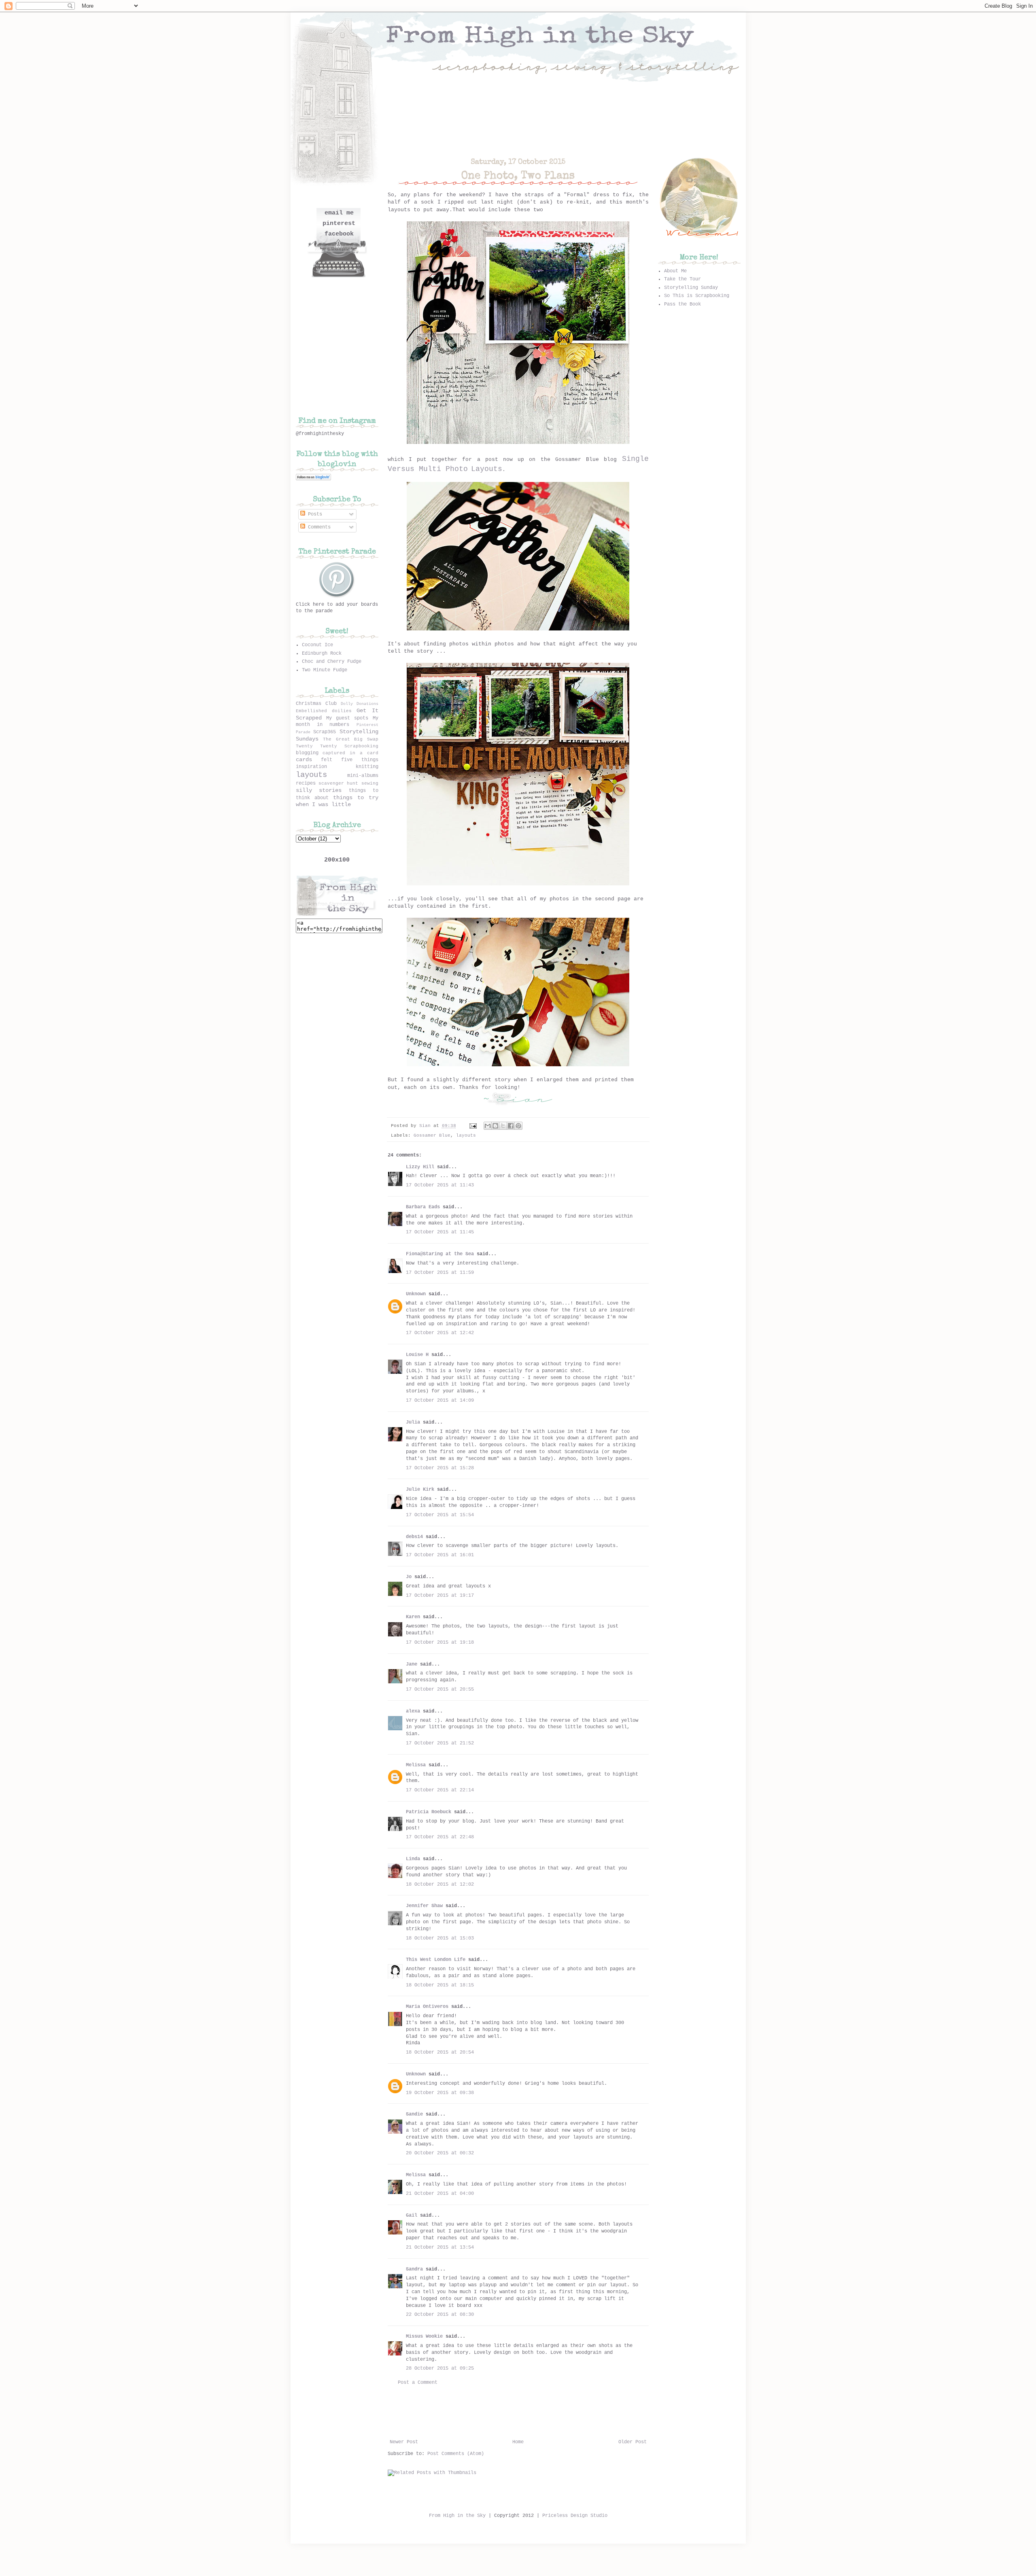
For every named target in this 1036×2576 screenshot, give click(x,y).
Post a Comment (418, 2383)
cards (304, 760)
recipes (306, 783)
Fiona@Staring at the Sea (440, 1254)
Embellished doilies (324, 711)
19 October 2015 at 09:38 (440, 2093)
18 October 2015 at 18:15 (440, 1985)
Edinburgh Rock (322, 654)
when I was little (323, 804)
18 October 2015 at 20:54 (440, 2052)
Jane (412, 1664)
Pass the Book (683, 304)
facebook (339, 234)
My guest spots (347, 718)
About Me (675, 271)
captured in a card (350, 753)
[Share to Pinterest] (518, 1126)
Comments (318, 527)
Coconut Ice (317, 645)
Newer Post (404, 2442)
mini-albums (363, 776)
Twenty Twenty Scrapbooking (337, 746)
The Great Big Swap (351, 739)
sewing (370, 783)
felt (327, 760)
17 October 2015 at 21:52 (440, 1743)
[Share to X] (503, 1126)
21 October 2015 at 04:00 (440, 2194)
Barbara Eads (423, 1207)
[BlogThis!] (495, 1126)
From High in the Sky (457, 2516)
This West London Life (436, 1960)
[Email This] (488, 1126)
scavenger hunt (338, 783)
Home (518, 2442)
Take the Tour (683, 279)
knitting (367, 767)
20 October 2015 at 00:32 (440, 2153)
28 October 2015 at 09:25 (440, 2368)
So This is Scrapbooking (697, 296)
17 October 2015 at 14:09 (440, 1400)
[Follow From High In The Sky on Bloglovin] (313, 479)
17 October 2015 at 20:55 (440, 1689)
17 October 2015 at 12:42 (440, 1333)
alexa (413, 1711)
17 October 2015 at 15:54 (440, 1515)
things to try (356, 798)
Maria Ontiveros (427, 2007)
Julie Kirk (420, 1490)
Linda (413, 1859)
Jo (409, 1577)
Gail (412, 2215)
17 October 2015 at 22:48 (440, 1837)
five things (360, 760)
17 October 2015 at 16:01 (440, 1555)
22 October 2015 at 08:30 (440, 2315)
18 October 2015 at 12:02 (440, 1884)
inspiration (311, 767)
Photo (457, 469)
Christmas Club (316, 704)
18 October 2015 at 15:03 (440, 1938)
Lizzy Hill (420, 1167)
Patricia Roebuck (429, 1812)
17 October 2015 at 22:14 (440, 1790)
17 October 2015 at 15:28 (440, 1468)
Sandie (414, 2114)
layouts (466, 1135)
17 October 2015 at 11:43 (440, 1185)
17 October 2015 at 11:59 (440, 1273)
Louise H (417, 1355)
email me (339, 213)
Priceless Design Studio (575, 2516)
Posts (314, 514)
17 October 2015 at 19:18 (440, 1642)
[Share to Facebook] (511, 1126)
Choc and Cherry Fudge (332, 662)
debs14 (414, 1537)
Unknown (416, 1294)
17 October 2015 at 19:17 (440, 1596)
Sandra (414, 2269)
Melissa (416, 1765)
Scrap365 (325, 732)
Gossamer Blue (432, 1135)
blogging (307, 753)
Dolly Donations (360, 704)
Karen (413, 1617)
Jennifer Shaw (424, 1906)
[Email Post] (473, 1126)
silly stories (319, 790)
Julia (413, 1422)
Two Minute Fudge (325, 670)
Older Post (633, 2442)
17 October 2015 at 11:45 (440, 1232)
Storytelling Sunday (691, 288)
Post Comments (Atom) (456, 2454)
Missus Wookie (424, 2336)
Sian (426, 1126)
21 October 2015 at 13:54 (440, 2247)
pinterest (339, 224)
